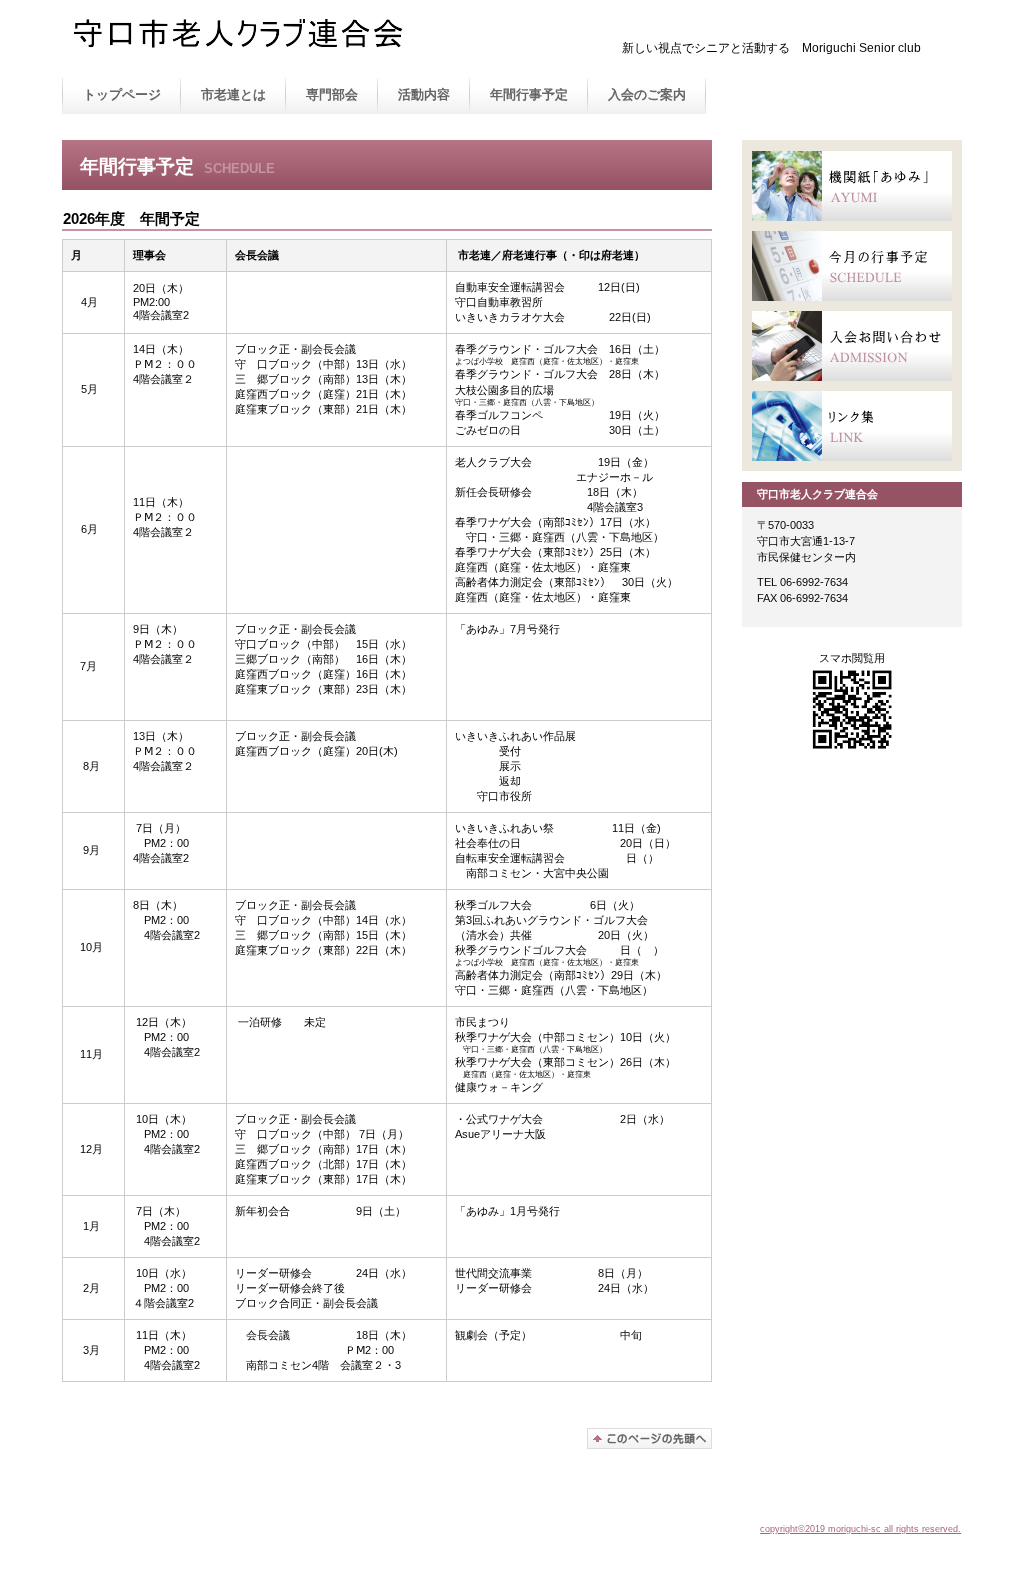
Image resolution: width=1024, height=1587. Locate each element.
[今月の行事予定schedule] (852, 266)
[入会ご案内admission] (852, 346)
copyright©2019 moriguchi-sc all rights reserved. (860, 1529)
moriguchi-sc (272, 39)
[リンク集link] (852, 426)
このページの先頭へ (649, 1438)
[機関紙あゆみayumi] (852, 186)
